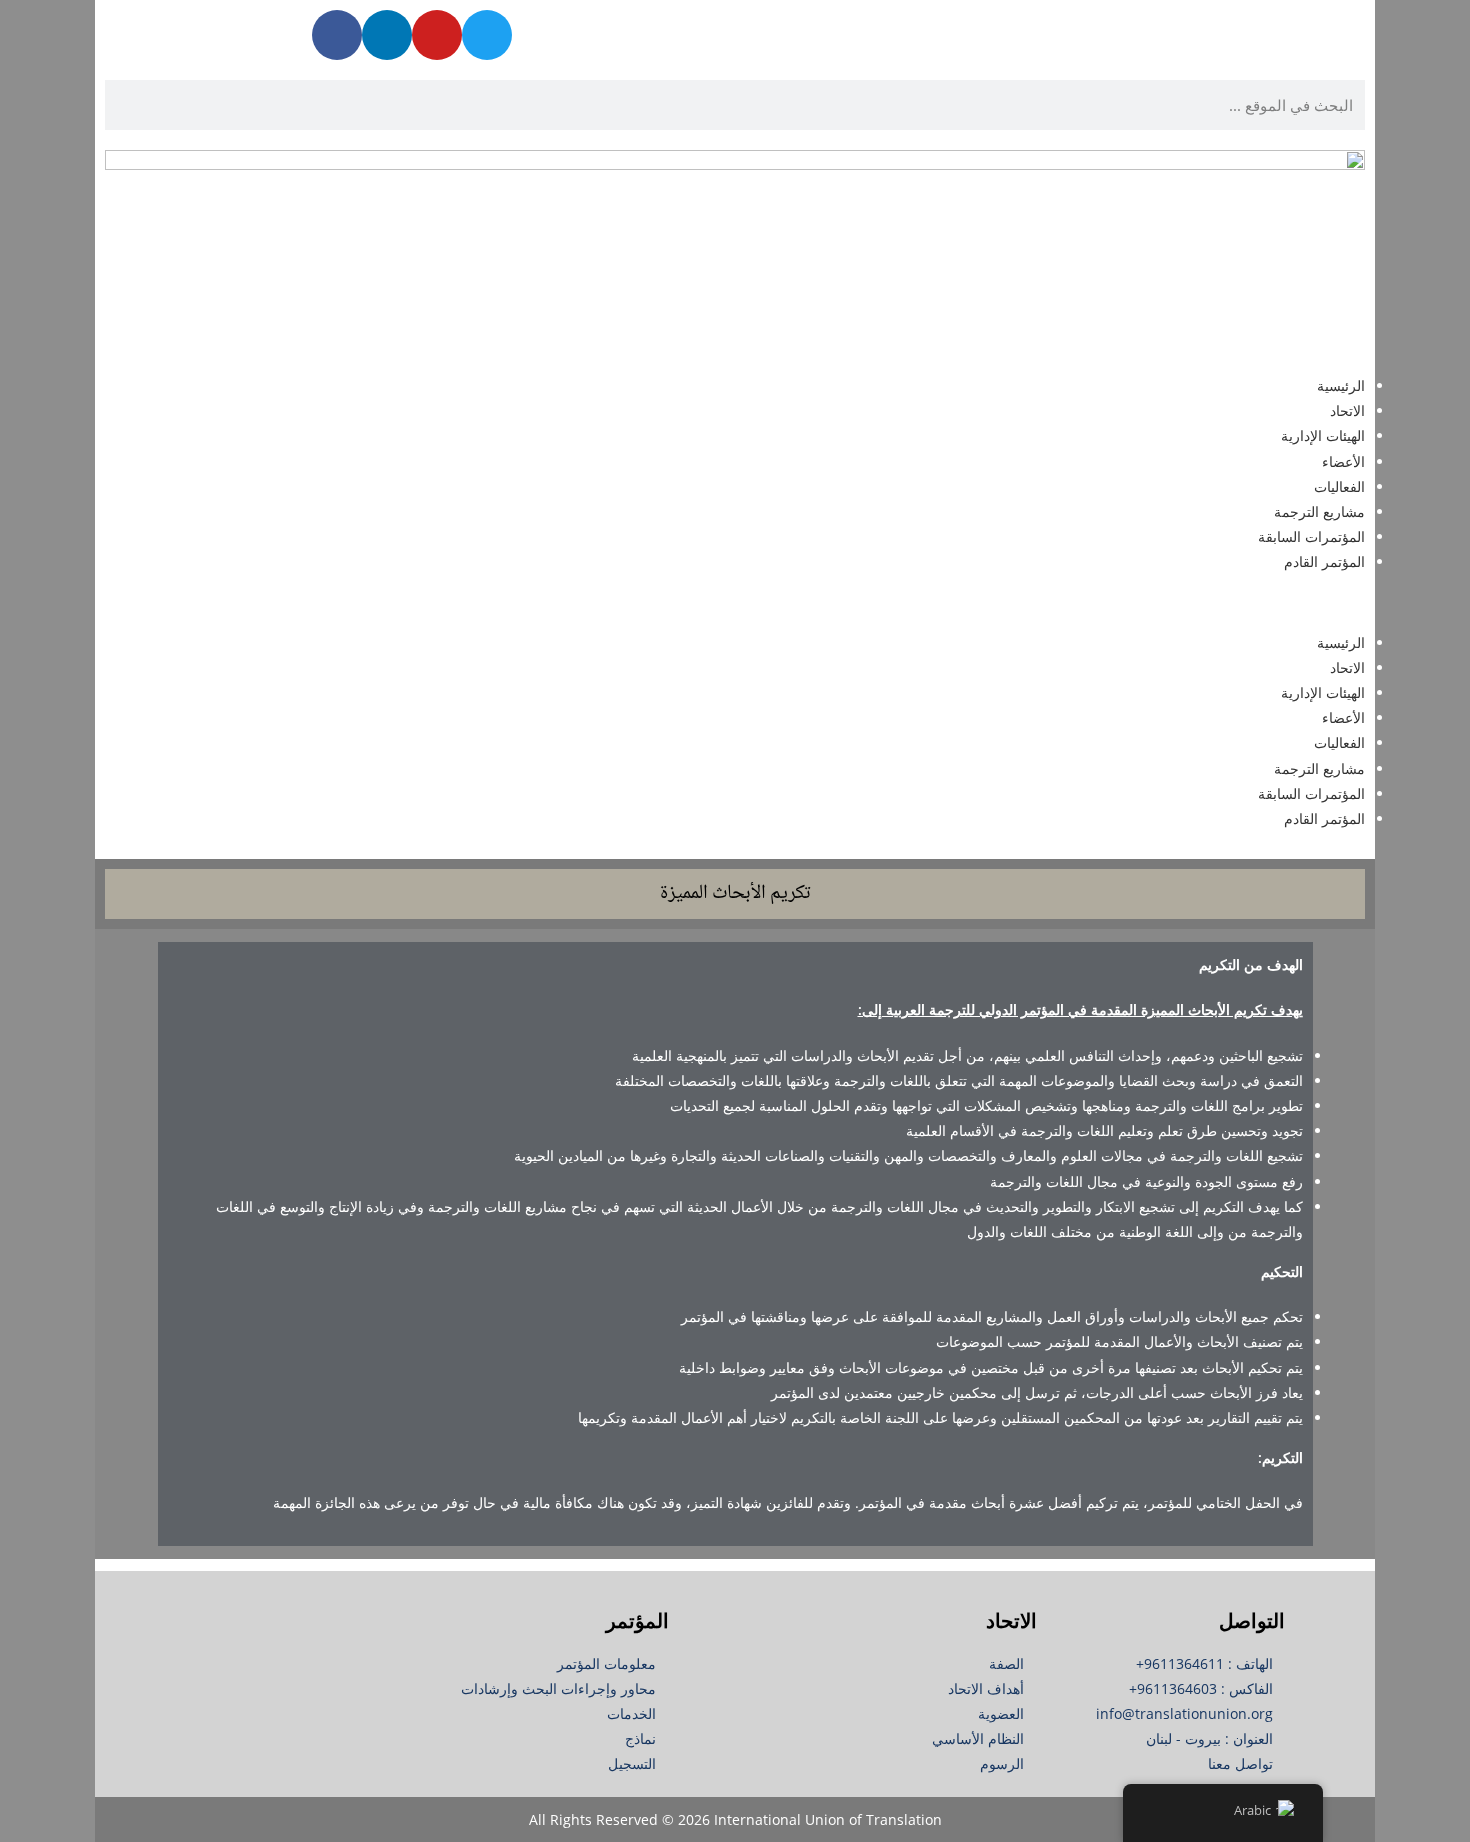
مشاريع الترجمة (1319, 511)
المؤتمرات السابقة (1311, 536)
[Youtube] (437, 35)
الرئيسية (1341, 385)
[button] (735, 602)
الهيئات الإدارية (1323, 435)
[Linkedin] (387, 35)
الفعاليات (1339, 486)
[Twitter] (487, 35)
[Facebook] (337, 35)
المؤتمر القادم (1324, 561)
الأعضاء (1343, 461)
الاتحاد (1347, 410)
